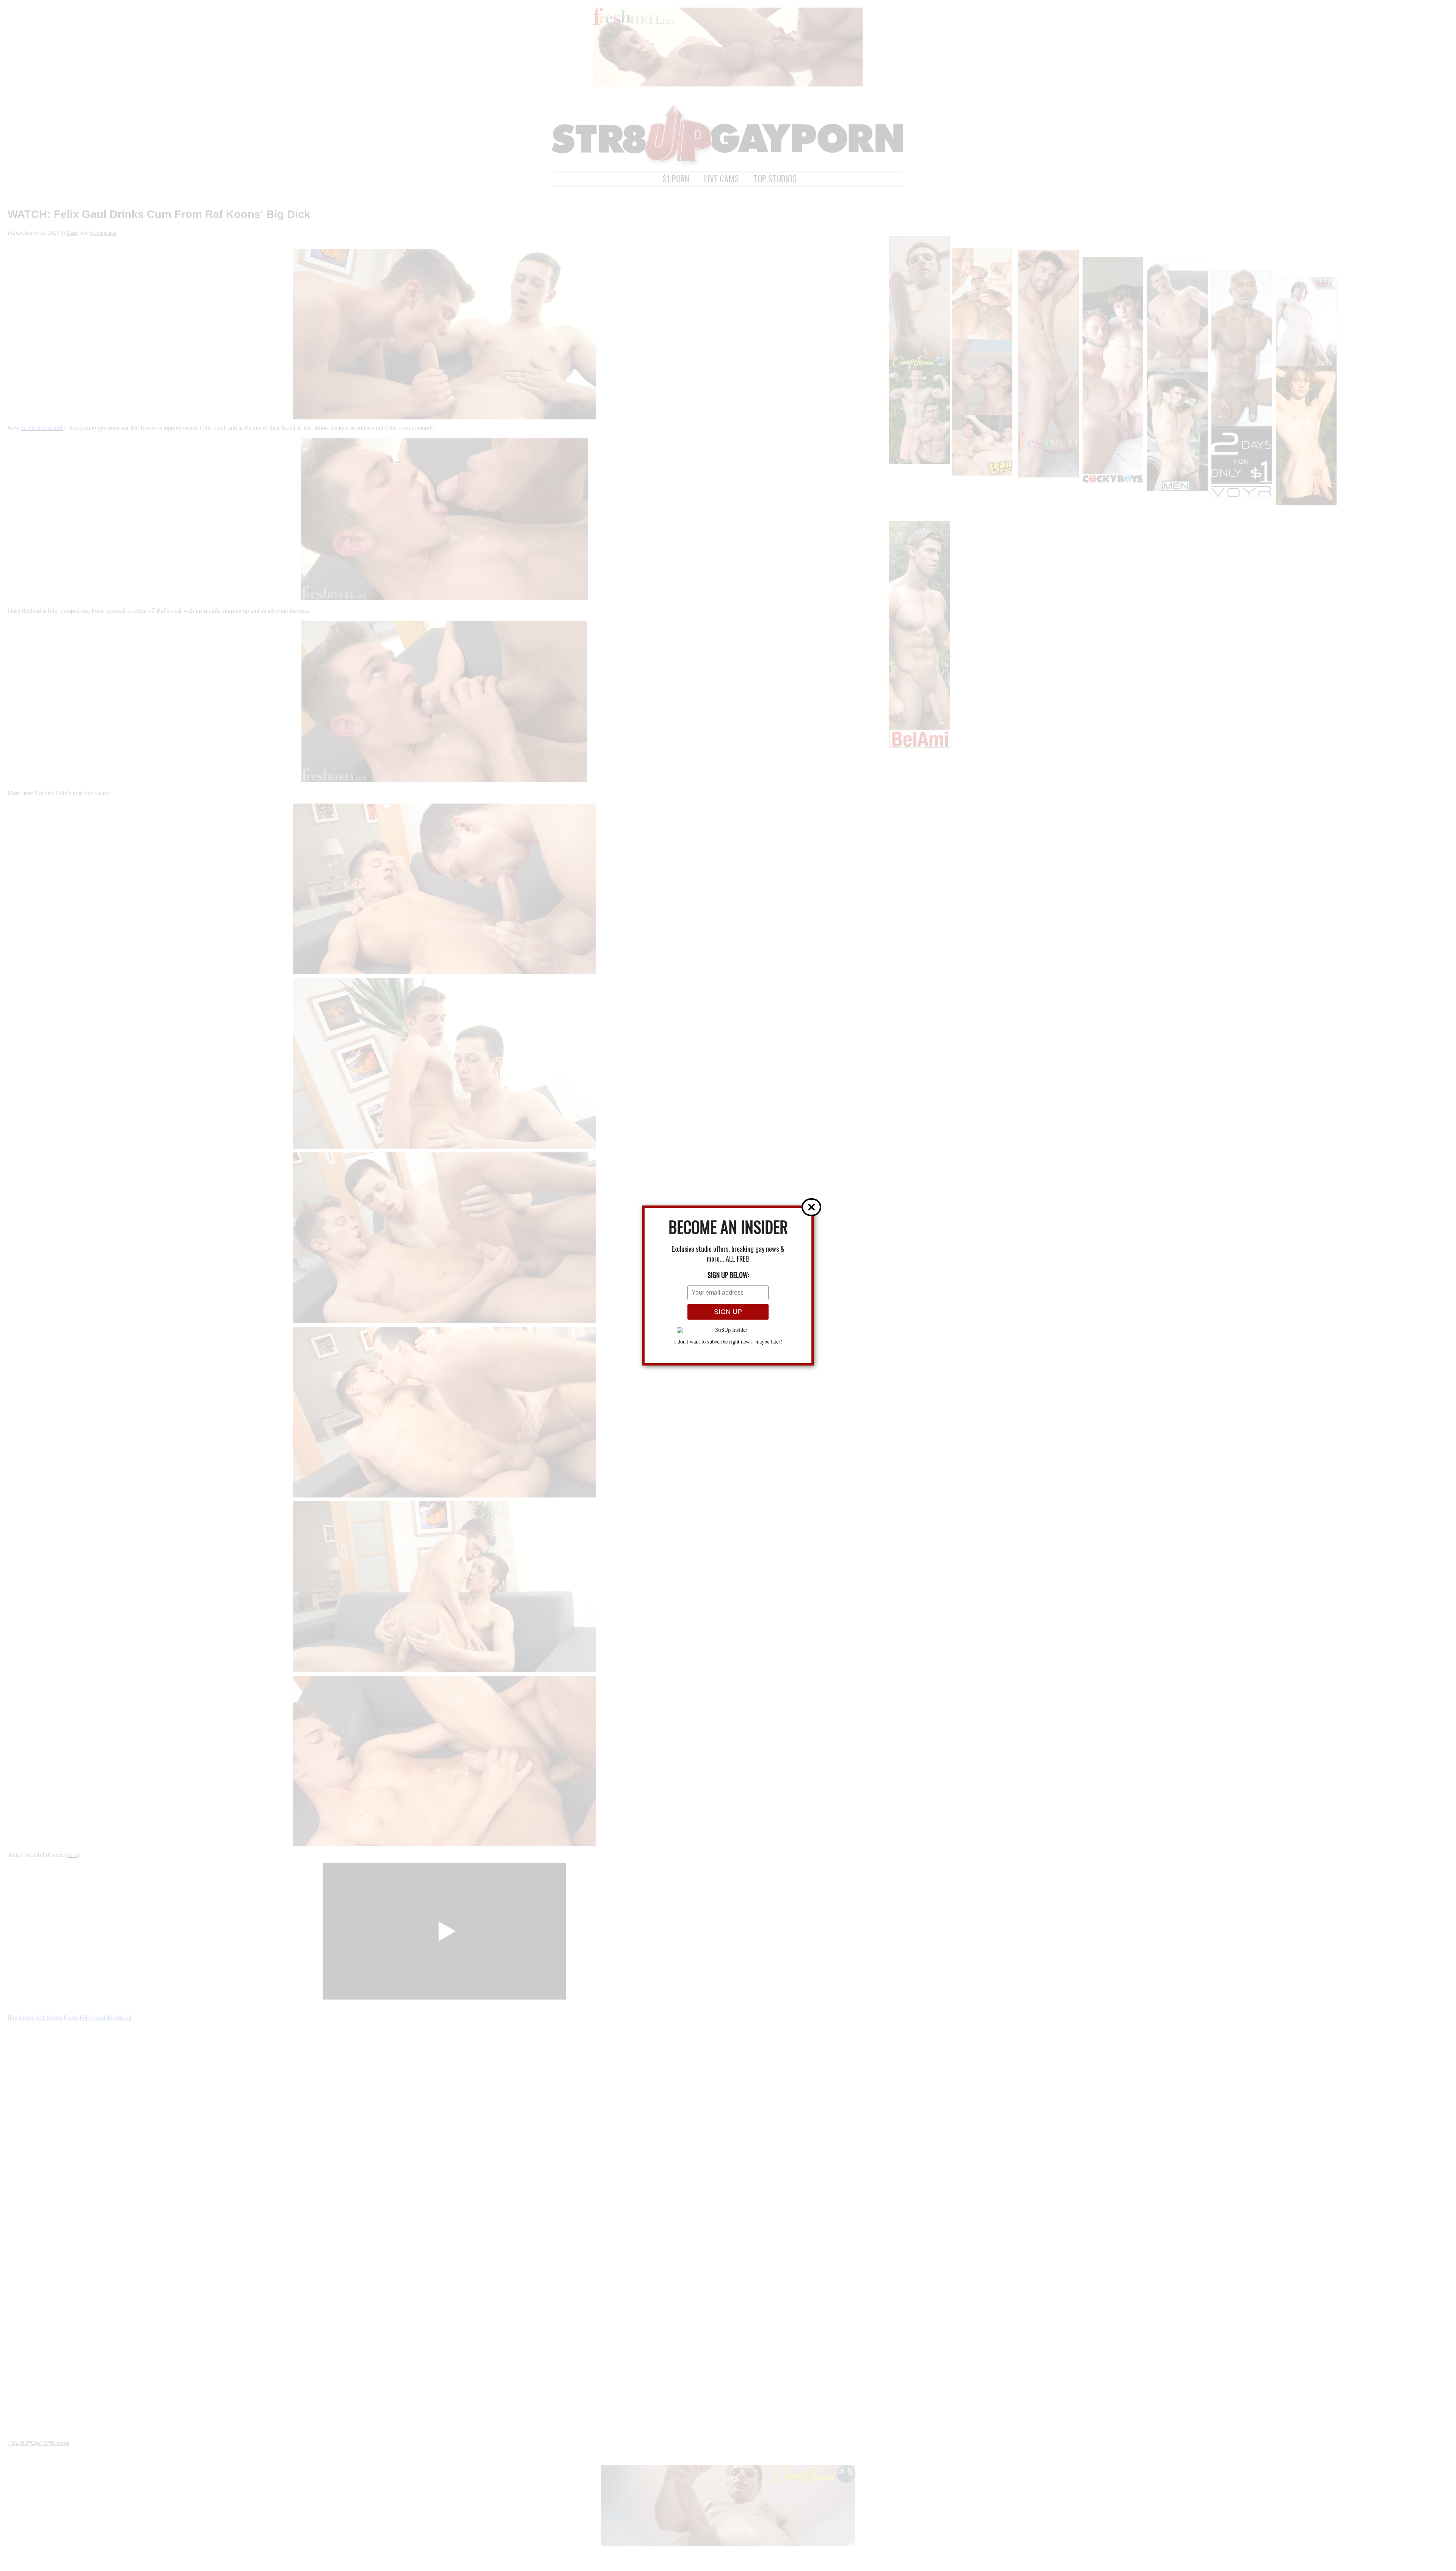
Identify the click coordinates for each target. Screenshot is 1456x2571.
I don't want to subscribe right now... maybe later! (728, 1342)
